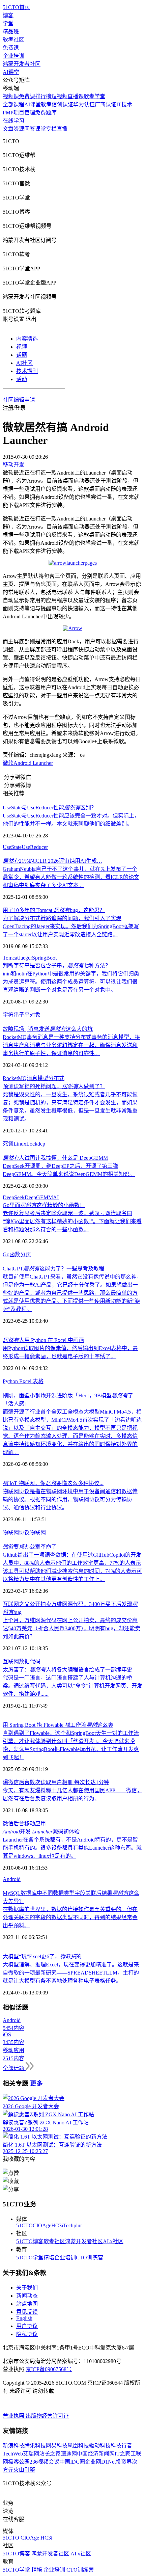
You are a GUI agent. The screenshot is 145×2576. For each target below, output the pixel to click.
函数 (15, 1254)
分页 (26, 1254)
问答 (30, 129)
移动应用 (35, 1823)
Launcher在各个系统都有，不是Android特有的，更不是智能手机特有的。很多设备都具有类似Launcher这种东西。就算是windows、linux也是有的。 (72, 1848)
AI (56, 1197)
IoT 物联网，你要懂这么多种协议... (53, 1483)
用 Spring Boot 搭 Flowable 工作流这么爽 (58, 1725)
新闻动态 (27, 2296)
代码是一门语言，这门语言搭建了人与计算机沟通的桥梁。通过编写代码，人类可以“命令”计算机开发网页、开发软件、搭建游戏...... (72, 1686)
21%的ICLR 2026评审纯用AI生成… (52, 861)
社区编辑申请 (19, 400)
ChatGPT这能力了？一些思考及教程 (53, 1269)
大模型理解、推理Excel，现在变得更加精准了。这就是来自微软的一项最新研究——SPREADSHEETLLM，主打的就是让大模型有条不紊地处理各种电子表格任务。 (71, 1973)
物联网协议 (16, 1533)
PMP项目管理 (19, 113)
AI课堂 (11, 72)
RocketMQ (15, 1078)
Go (6, 1254)
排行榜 (43, 96)
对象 (35, 1015)
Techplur (72, 2225)
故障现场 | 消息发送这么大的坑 (48, 1029)
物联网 (38, 1533)
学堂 (8, 23)
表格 (38, 1381)
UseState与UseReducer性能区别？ (50, 808)
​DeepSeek (14, 1197)
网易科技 (57, 2446)
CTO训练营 (90, 2258)
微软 (8, 763)
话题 (22, 355)
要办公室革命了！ (32, 1547)
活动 (22, 379)
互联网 (11, 1661)
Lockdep (36, 1144)
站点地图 (27, 2304)
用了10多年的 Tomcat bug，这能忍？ (54, 910)
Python (10, 1381)
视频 (22, 347)
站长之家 (50, 2454)
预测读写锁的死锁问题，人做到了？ (54, 1086)
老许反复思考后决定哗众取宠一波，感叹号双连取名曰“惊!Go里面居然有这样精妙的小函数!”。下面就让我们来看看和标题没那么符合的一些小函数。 (72, 1221)
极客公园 (19, 2462)
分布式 (56, 1078)
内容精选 (27, 339)
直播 (62, 129)
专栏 (51, 129)
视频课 (11, 96)
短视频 (59, 96)
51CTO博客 (30, 2241)
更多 (36, 2083)
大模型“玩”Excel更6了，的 (42, 1956)
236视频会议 (45, 2462)
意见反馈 (27, 2312)
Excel (25, 1381)
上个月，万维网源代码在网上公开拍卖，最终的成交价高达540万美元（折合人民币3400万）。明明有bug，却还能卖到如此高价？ (71, 1628)
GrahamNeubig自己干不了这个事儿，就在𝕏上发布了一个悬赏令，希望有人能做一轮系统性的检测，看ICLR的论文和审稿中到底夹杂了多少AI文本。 (71, 877)
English (24, 2318)
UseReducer (35, 847)
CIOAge (42, 2225)
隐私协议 (27, 2334)
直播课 (76, 96)
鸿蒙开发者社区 (22, 64)
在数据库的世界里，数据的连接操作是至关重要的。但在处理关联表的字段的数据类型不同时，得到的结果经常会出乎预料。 (70, 1917)
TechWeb (13, 2454)
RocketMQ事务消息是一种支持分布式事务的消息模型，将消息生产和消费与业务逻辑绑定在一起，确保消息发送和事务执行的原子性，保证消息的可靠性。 (71, 1045)
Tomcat (11, 958)
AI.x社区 (113, 2241)
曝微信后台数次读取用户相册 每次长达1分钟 (56, 1782)
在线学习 (13, 121)
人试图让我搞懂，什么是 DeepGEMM (55, 1158)
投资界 (124, 2462)
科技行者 (121, 2446)
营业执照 (14, 2416)
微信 (8, 1823)
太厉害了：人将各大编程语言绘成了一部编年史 (67, 1670)
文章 (8, 129)
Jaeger (25, 958)
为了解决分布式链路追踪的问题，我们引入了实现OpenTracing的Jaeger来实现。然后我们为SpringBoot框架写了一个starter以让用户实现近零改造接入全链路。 (71, 926)
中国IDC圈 (72, 2462)
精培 (49, 2258)
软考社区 (13, 40)
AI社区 (24, 363)
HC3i (57, 2225)
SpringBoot (44, 958)
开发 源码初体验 (41, 1832)
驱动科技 (100, 2446)
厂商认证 (106, 104)
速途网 (69, 2454)
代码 (35, 1661)
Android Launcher (33, 763)
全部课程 (13, 104)
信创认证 (62, 104)
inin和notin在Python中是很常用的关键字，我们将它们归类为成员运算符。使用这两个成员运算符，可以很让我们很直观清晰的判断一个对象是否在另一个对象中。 (71, 982)
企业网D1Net (100, 2462)
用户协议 (27, 2326)
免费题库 (46, 113)
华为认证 (84, 104)
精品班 (11, 32)
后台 (19, 1823)
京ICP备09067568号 (49, 2369)
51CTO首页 (16, 7)
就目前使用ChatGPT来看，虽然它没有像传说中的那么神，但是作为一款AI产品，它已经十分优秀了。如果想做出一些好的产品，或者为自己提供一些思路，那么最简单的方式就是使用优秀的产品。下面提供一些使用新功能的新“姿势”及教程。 (72, 1293)
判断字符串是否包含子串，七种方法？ (57, 965)
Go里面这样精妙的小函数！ (44, 1205)
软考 (46, 104)
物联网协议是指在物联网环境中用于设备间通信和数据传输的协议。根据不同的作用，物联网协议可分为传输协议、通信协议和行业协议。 (70, 1499)
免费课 (11, 48)
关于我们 (27, 2288)
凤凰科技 (78, 2446)
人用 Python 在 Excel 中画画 (43, 1340)
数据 (24, 1661)
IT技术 (124, 104)
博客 (8, 15)
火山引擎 (24, 2470)
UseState (12, 847)
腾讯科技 (35, 2446)
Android (12, 1879)
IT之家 (123, 2454)
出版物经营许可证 (47, 2416)
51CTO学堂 (30, 2258)
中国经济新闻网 (96, 2454)
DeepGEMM (39, 1197)
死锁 (8, 1144)
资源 (19, 129)
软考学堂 (94, 96)
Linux (20, 1144)
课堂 (40, 129)
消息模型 (37, 1078)
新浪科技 (13, 2446)
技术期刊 (27, 371)
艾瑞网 (31, 2454)
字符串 (11, 1015)
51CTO (24, 2225)
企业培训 (13, 56)
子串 (24, 1015)
